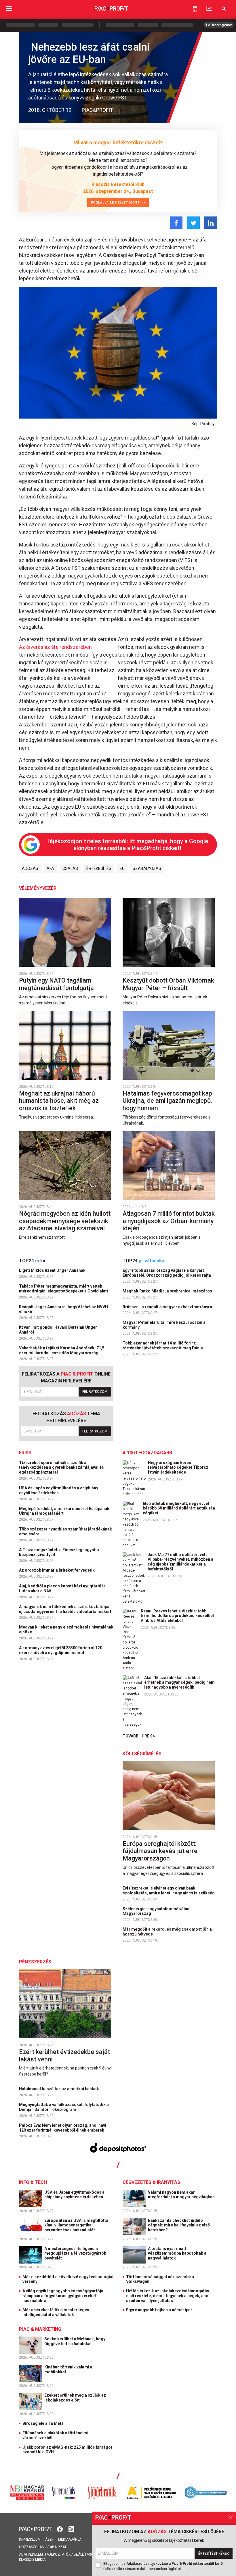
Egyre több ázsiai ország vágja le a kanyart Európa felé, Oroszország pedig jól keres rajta (167, 1273)
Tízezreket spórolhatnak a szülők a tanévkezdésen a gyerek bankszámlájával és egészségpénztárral (61, 1468)
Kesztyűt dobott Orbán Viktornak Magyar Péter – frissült (168, 984)
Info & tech (33, 2182)
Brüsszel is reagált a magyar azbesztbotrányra (168, 1307)
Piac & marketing (40, 2329)
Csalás (70, 868)
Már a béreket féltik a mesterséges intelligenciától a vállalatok (56, 2312)
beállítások (85, 2554)
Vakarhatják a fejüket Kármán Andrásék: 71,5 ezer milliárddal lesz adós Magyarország (62, 1350)
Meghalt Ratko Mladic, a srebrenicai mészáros (168, 1291)
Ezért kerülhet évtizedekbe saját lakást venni (64, 2056)
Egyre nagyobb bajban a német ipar (159, 2310)
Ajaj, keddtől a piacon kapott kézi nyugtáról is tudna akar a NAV (62, 1588)
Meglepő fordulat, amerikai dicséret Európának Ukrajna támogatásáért (64, 1511)
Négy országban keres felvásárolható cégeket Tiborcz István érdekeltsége (178, 1468)
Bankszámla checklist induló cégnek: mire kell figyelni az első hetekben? (179, 2225)
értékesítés (99, 868)
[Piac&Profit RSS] (71, 2528)
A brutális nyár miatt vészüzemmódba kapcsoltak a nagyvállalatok (177, 2253)
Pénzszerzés (35, 1962)
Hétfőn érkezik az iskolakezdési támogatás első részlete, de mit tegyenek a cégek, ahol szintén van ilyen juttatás (168, 2296)
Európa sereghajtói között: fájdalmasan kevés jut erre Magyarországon (160, 1851)
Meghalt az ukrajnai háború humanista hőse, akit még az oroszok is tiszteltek (59, 1101)
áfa (50, 868)
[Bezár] (231, 2517)
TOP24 (33, 1261)
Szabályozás (147, 868)
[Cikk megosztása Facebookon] (176, 223)
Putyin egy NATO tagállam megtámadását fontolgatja (57, 984)
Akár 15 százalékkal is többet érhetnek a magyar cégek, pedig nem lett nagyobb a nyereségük (179, 1683)
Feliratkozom (95, 1392)
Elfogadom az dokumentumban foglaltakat (163, 2566)
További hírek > (139, 1736)
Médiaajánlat (71, 2539)
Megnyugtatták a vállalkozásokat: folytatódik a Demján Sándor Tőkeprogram (64, 2107)
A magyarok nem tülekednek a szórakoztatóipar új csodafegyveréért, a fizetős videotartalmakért (66, 1609)
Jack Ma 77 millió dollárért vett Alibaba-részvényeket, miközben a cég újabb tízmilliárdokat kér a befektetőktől (180, 1562)
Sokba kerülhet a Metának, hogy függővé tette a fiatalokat (75, 2341)
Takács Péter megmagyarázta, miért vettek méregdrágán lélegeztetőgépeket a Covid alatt (64, 1289)
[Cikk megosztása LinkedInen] (211, 223)
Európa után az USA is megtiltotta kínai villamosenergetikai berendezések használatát (76, 2225)
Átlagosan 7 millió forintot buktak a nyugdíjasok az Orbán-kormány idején (169, 1221)
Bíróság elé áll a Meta (43, 2423)
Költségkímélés (142, 1754)
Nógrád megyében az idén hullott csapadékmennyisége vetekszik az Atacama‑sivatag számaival (65, 1221)
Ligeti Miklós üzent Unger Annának (53, 1270)
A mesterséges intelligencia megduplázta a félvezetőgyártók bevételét (75, 2253)
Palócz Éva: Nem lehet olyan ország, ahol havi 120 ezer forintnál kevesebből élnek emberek (63, 2128)
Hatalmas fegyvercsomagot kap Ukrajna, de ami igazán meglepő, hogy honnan (167, 1101)
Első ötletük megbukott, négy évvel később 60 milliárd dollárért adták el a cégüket (179, 1508)
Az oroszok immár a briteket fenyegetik (57, 1570)
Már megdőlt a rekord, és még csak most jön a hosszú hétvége (167, 1932)
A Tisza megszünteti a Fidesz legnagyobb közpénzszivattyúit (59, 1552)
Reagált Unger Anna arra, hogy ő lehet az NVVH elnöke (63, 1309)
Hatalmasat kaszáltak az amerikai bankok (59, 2089)
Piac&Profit (97, 110)
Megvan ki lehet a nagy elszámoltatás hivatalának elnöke (66, 1630)
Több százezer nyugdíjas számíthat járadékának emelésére (65, 1531)
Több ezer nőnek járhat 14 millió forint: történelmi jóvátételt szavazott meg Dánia (163, 1345)
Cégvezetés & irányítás (151, 2182)
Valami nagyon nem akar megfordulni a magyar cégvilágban (182, 2195)
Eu (122, 868)
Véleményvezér (38, 888)
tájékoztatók (58, 2554)
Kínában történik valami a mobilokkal (68, 2369)
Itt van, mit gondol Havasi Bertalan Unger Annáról (58, 1330)
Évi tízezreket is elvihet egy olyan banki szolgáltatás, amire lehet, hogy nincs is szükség (169, 1891)
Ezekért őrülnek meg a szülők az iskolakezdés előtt (75, 2398)
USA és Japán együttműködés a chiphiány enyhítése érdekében (59, 1490)
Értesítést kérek (214, 2554)
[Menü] (9, 8)
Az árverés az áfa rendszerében (55, 647)
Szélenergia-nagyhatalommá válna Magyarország (156, 1911)
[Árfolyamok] (209, 8)
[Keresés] (224, 8)
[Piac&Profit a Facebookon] (60, 2528)
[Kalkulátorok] (195, 9)
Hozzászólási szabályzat (43, 2547)
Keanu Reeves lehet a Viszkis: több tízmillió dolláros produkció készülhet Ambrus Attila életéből (177, 1616)
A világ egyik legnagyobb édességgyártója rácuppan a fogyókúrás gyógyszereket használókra (63, 2296)
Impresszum (30, 2539)
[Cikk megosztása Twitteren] (193, 223)
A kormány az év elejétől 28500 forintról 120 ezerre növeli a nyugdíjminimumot (61, 1650)
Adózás (30, 868)
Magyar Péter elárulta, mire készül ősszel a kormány (164, 1325)
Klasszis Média (32, 2560)
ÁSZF (49, 2539)
